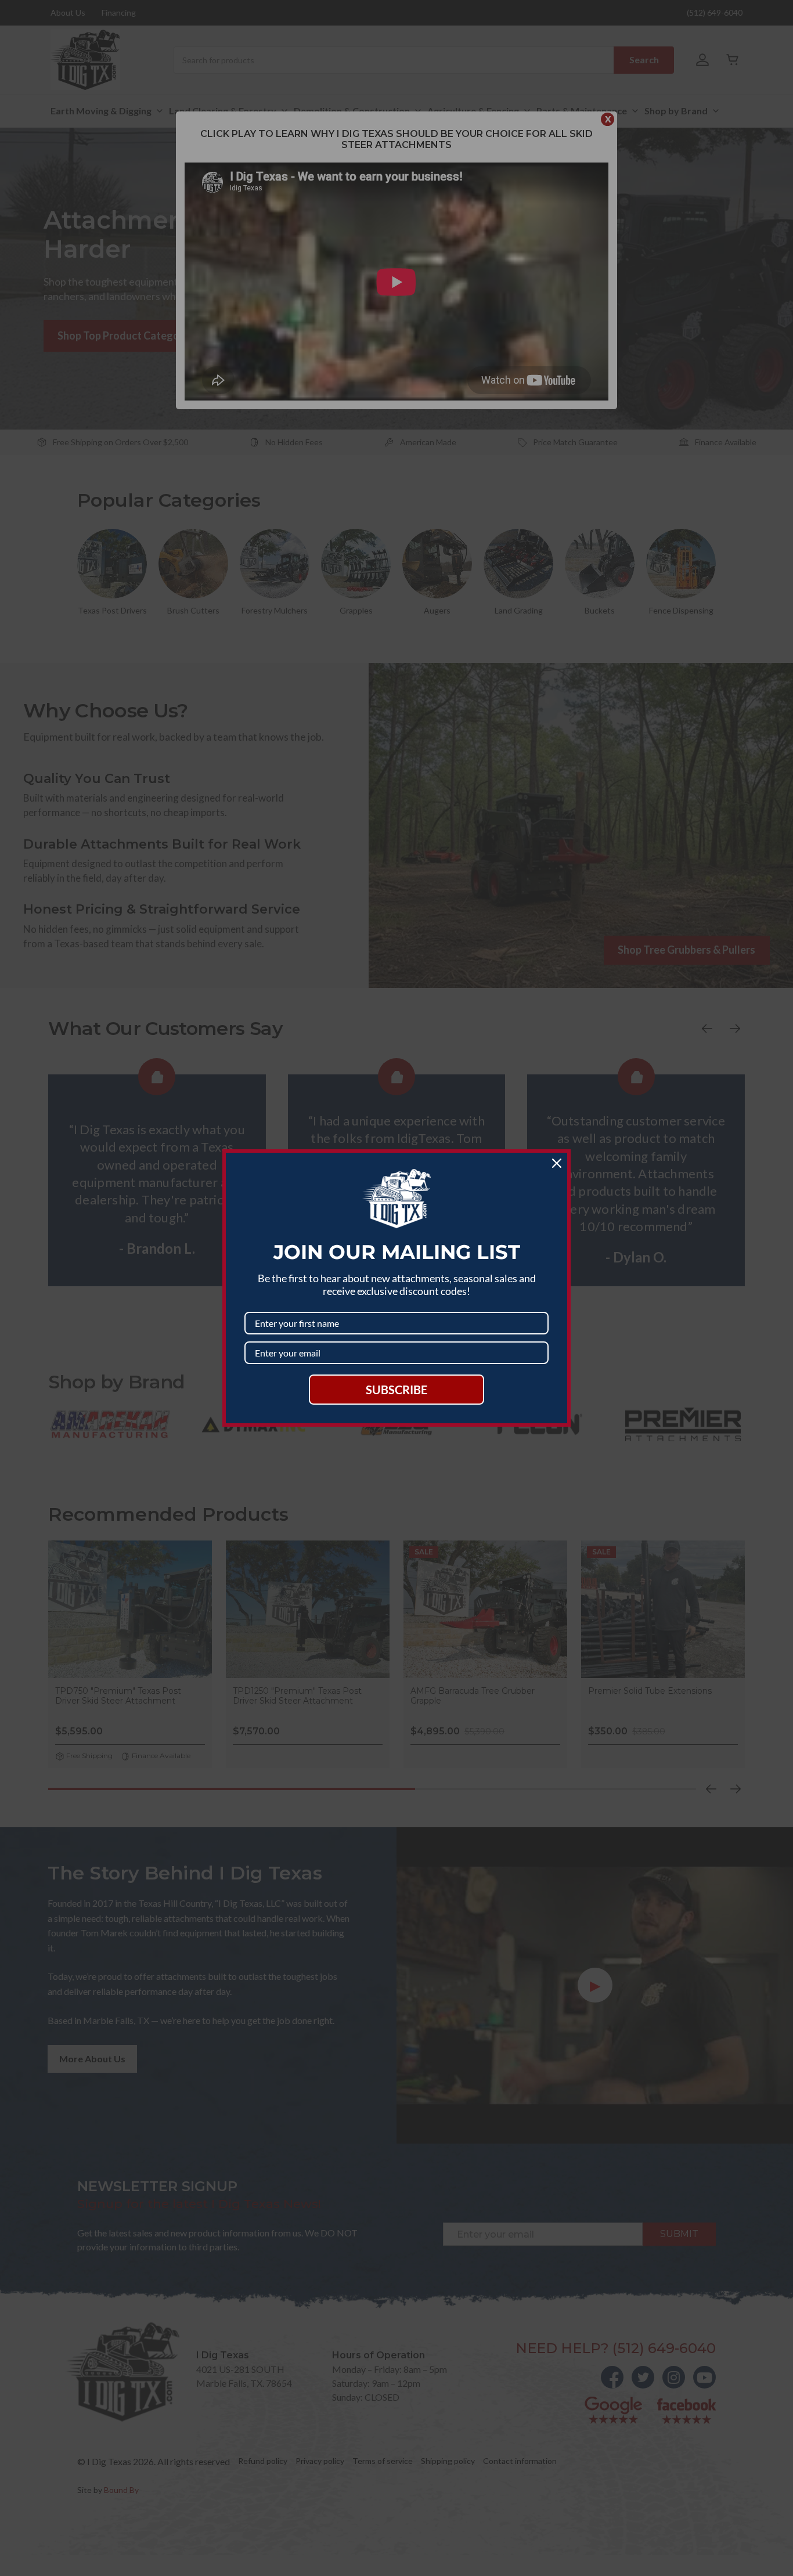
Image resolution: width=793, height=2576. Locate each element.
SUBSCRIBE (396, 1390)
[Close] (557, 1163)
